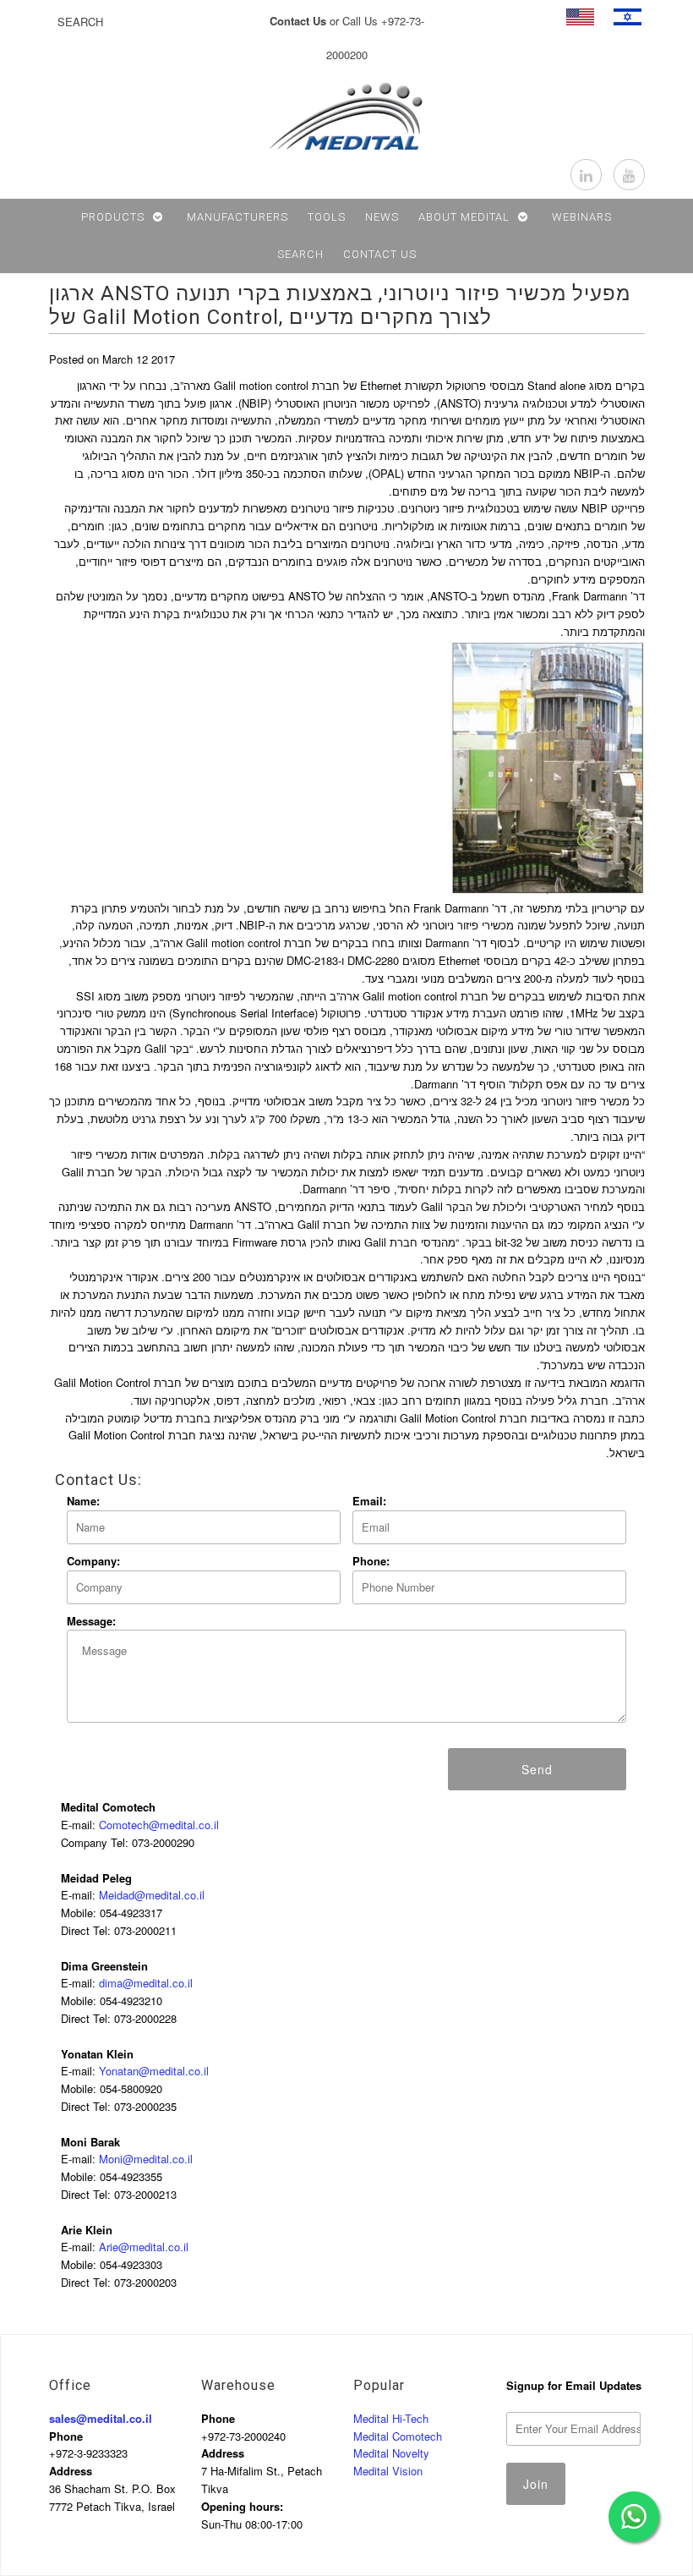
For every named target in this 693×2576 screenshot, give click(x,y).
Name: (83, 1501)
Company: (93, 1561)
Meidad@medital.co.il (152, 1895)
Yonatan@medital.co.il (154, 2071)
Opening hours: (242, 2506)
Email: (369, 1501)
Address (71, 2471)
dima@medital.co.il (146, 1983)
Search (300, 254)
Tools (327, 217)
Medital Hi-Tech (391, 2418)
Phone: (371, 1561)
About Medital (464, 217)
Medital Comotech (398, 2436)
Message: (91, 1621)
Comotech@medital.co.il (159, 1825)
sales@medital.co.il (101, 2418)
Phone (66, 2436)
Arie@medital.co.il (144, 2247)
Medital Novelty (391, 2453)
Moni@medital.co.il (146, 2159)
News (382, 217)
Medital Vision (388, 2471)
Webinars (582, 217)
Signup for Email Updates (574, 2385)
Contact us (380, 254)
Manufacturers (237, 217)
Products (113, 217)
